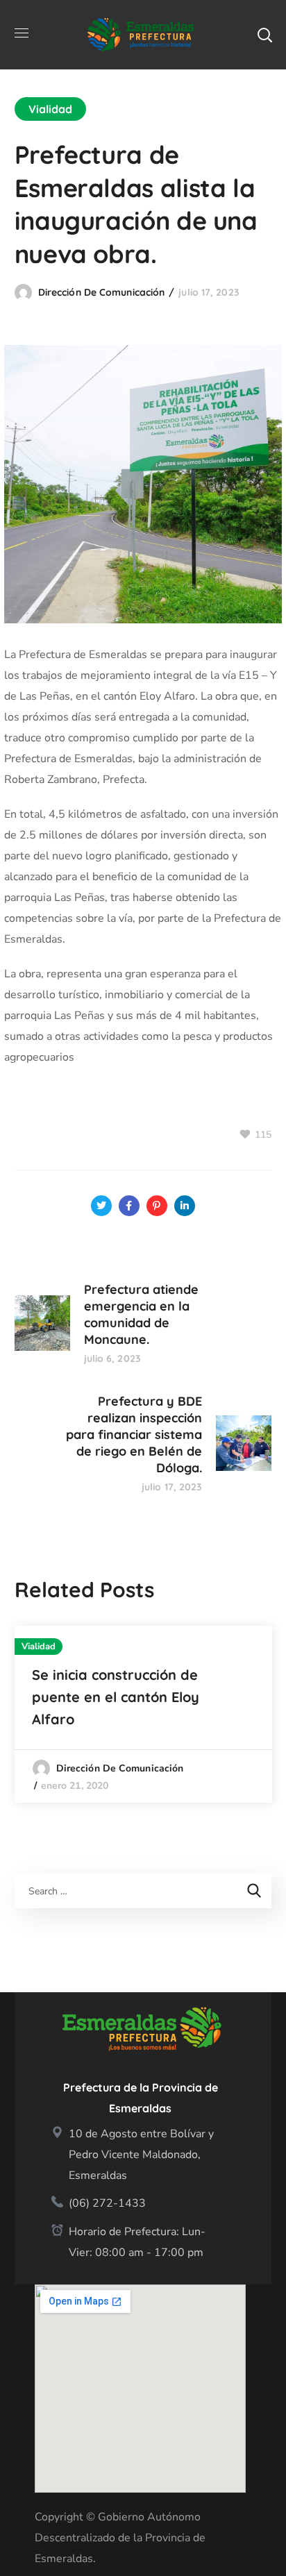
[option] (143, 1714)
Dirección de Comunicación (102, 292)
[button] (264, 35)
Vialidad (51, 109)
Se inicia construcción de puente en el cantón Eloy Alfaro (116, 1697)
